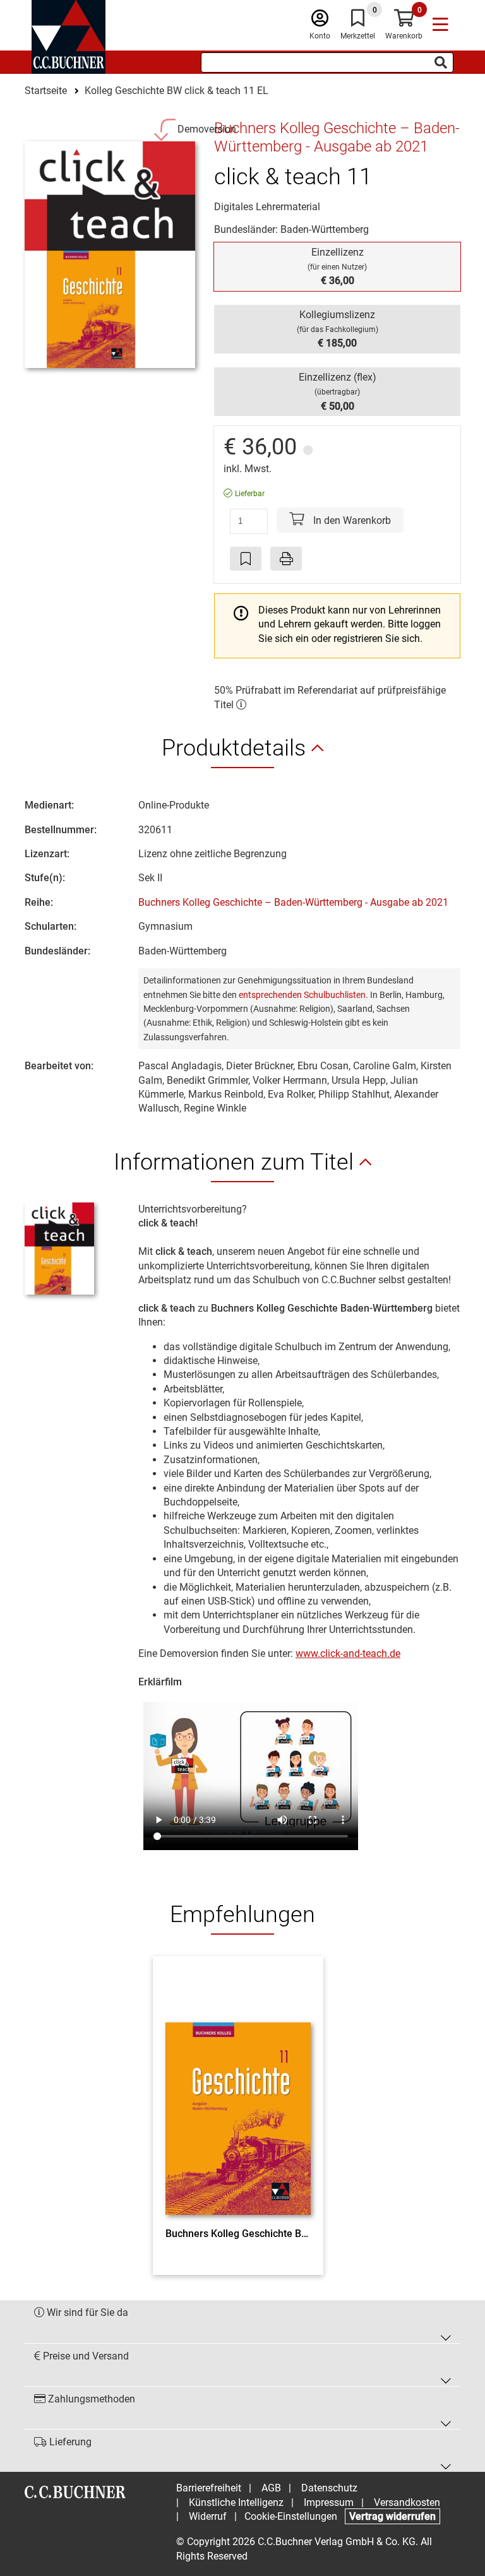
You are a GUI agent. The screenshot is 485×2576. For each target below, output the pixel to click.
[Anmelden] (320, 21)
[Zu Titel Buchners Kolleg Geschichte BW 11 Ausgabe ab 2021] (238, 2095)
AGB (271, 2488)
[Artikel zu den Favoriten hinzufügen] (246, 559)
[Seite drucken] (286, 559)
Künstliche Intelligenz (236, 2502)
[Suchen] (441, 62)
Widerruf (208, 2516)
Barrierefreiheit (209, 2488)
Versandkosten (407, 2502)
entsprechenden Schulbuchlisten (302, 995)
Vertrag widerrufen (392, 2516)
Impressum (329, 2502)
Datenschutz (329, 2488)
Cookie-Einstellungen (291, 2516)
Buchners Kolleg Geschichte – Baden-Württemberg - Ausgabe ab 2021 (293, 902)
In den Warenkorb (351, 520)
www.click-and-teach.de (348, 1653)
